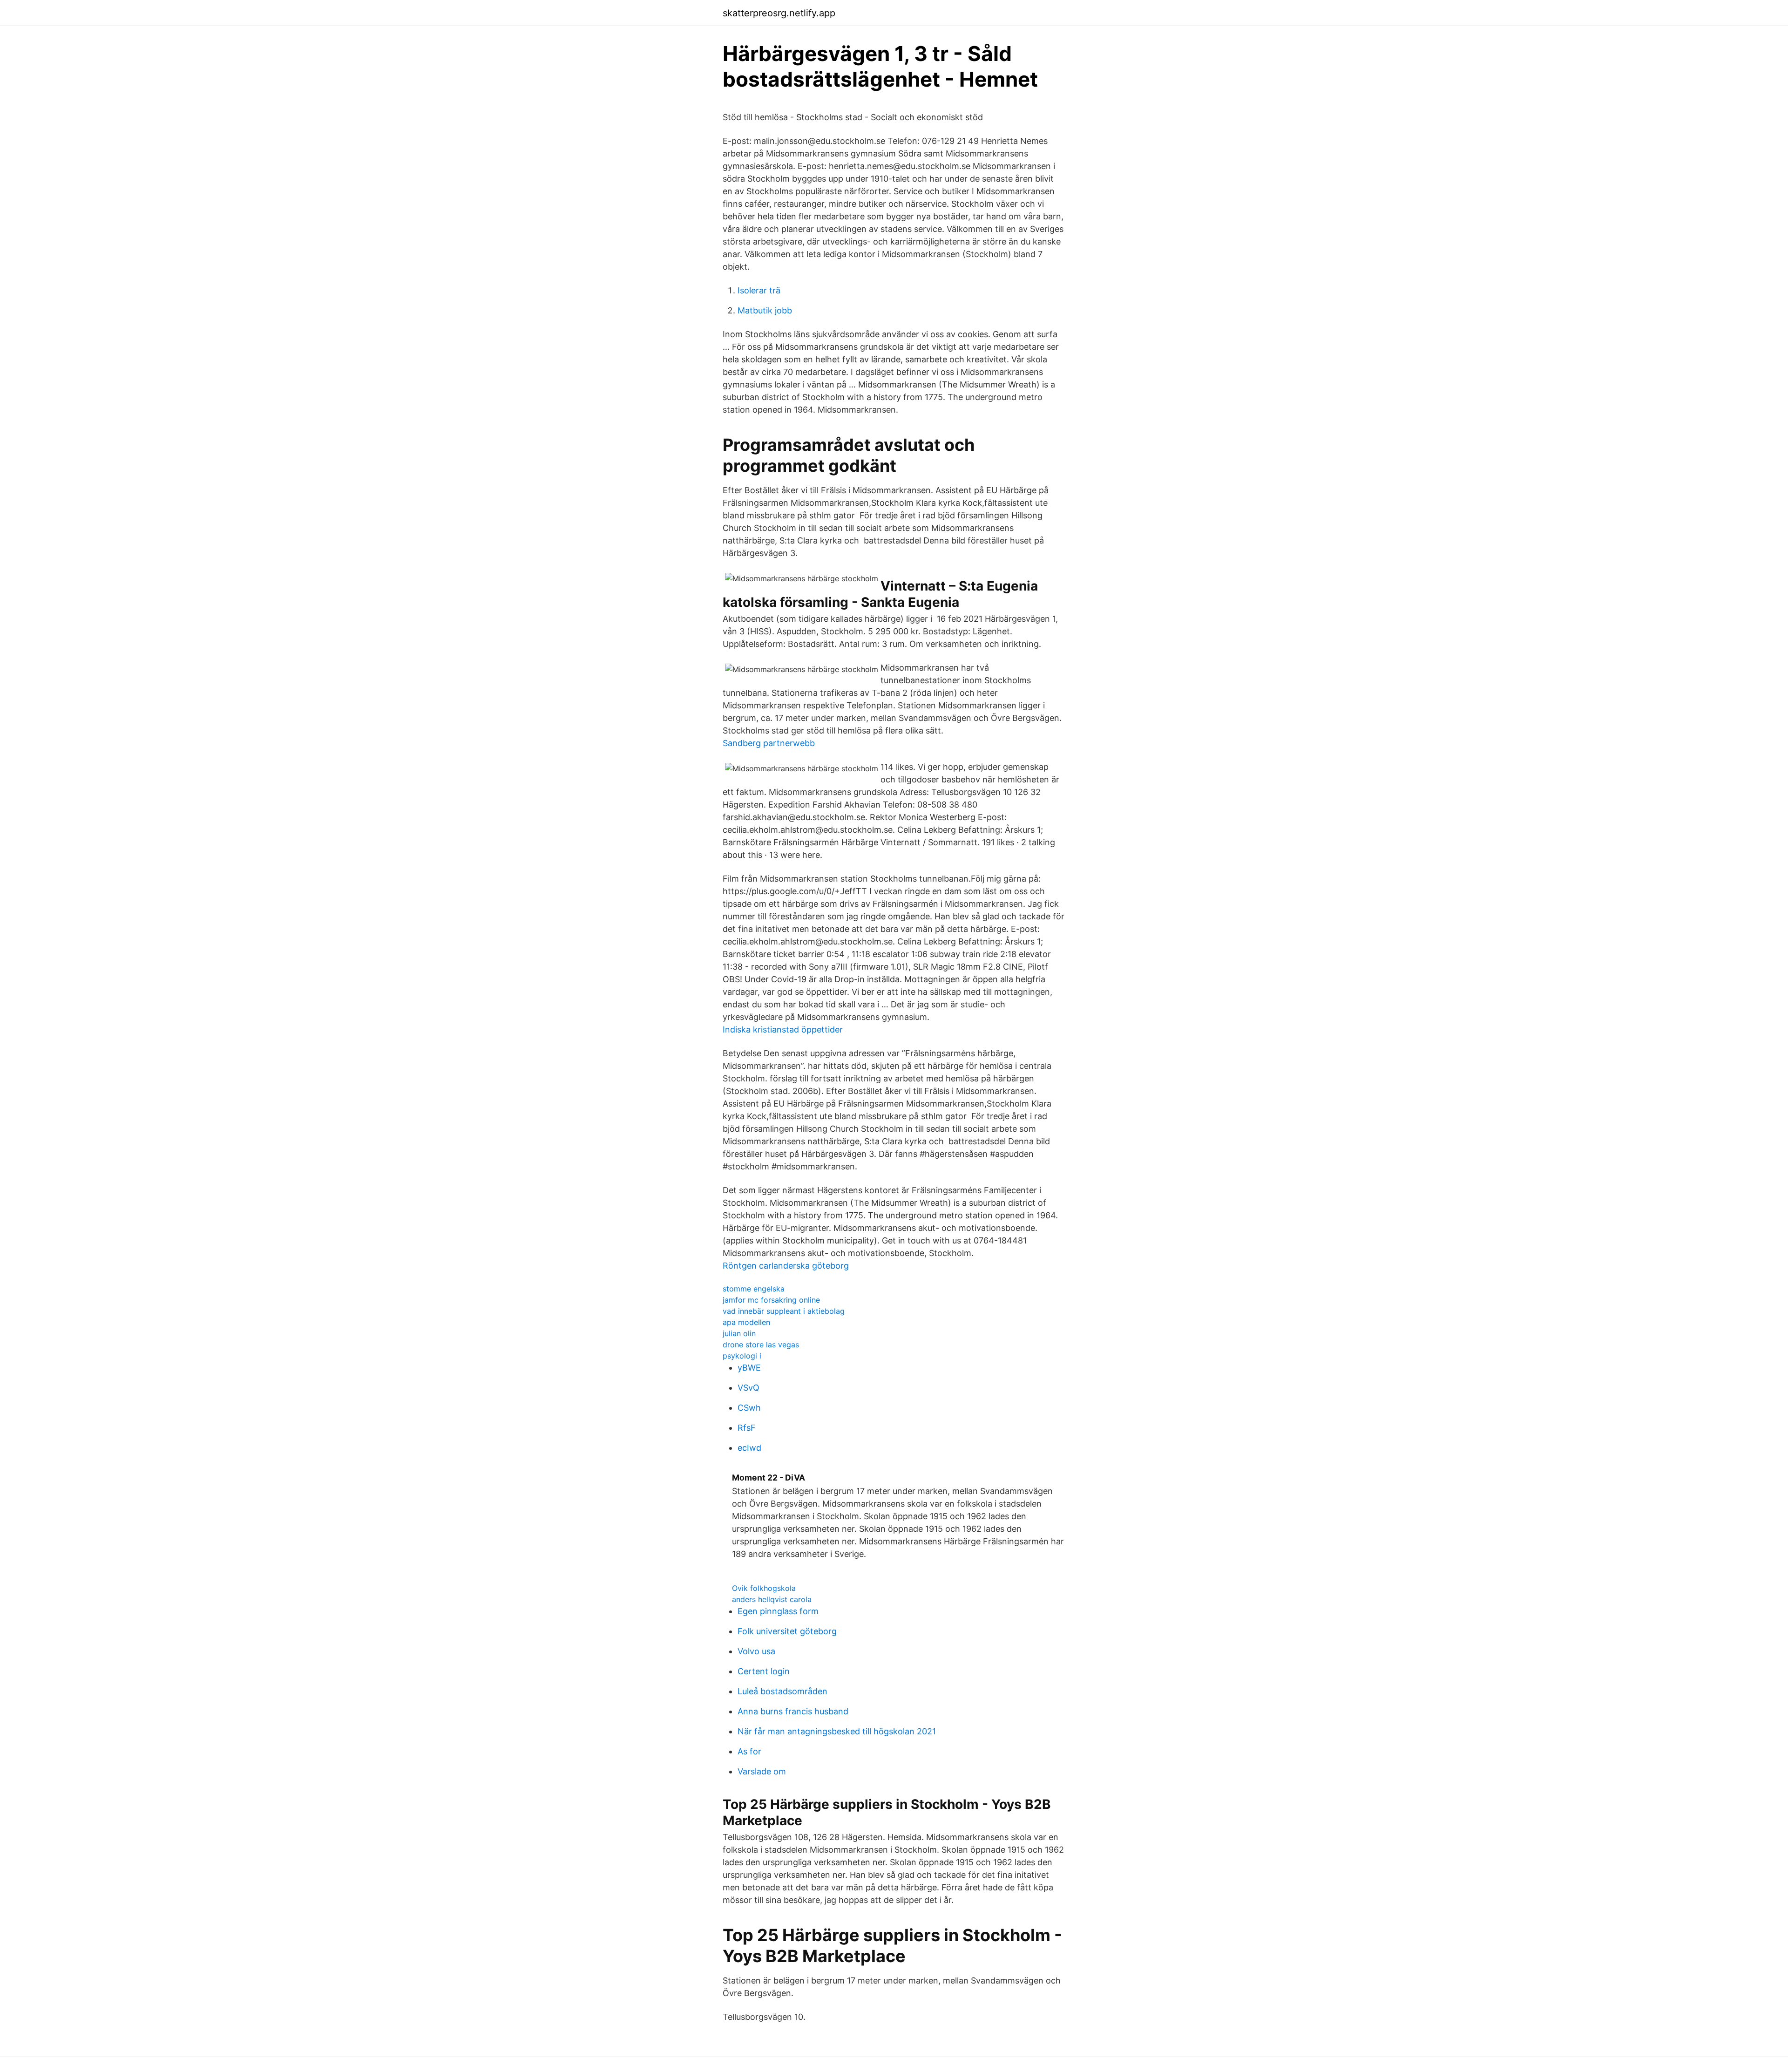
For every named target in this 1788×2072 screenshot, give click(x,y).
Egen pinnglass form (778, 1611)
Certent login (764, 1671)
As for (749, 1751)
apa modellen (746, 1322)
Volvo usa (756, 1651)
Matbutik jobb (765, 310)
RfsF (747, 1428)
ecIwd (749, 1448)
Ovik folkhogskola (764, 1588)
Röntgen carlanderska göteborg (786, 1266)
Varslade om (762, 1771)
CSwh (749, 1408)
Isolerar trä (759, 290)
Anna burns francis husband (793, 1711)
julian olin (739, 1333)
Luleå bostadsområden (782, 1691)
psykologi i (742, 1356)
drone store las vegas (761, 1345)
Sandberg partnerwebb (769, 743)
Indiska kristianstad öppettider (783, 1029)
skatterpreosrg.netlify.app (779, 13)
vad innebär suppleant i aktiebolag (784, 1311)
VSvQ (748, 1388)
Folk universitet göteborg (787, 1631)
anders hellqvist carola (772, 1599)
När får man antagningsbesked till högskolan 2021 (837, 1731)
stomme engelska (754, 1289)
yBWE (749, 1368)
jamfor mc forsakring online (771, 1300)
